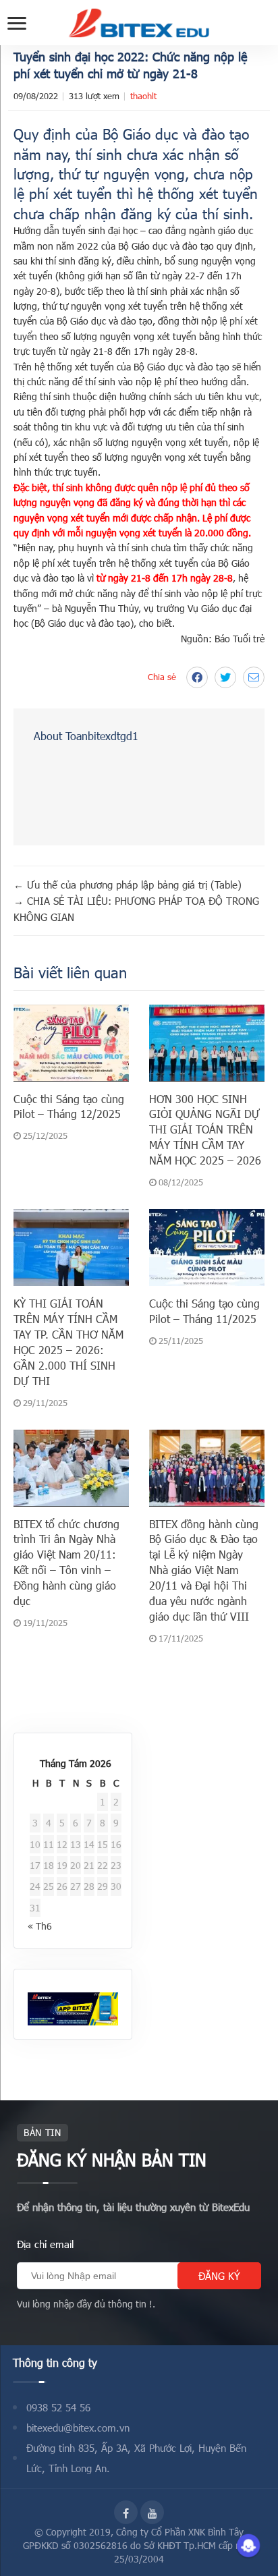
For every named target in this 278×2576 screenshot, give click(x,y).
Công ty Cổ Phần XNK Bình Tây (180, 2532)
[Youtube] (152, 2512)
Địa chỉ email (45, 2244)
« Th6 (40, 1926)
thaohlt (143, 96)
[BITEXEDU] (139, 23)
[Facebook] (126, 2512)
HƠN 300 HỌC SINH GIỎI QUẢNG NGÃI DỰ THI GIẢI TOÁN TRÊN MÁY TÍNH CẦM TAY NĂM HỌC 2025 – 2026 (205, 1130)
